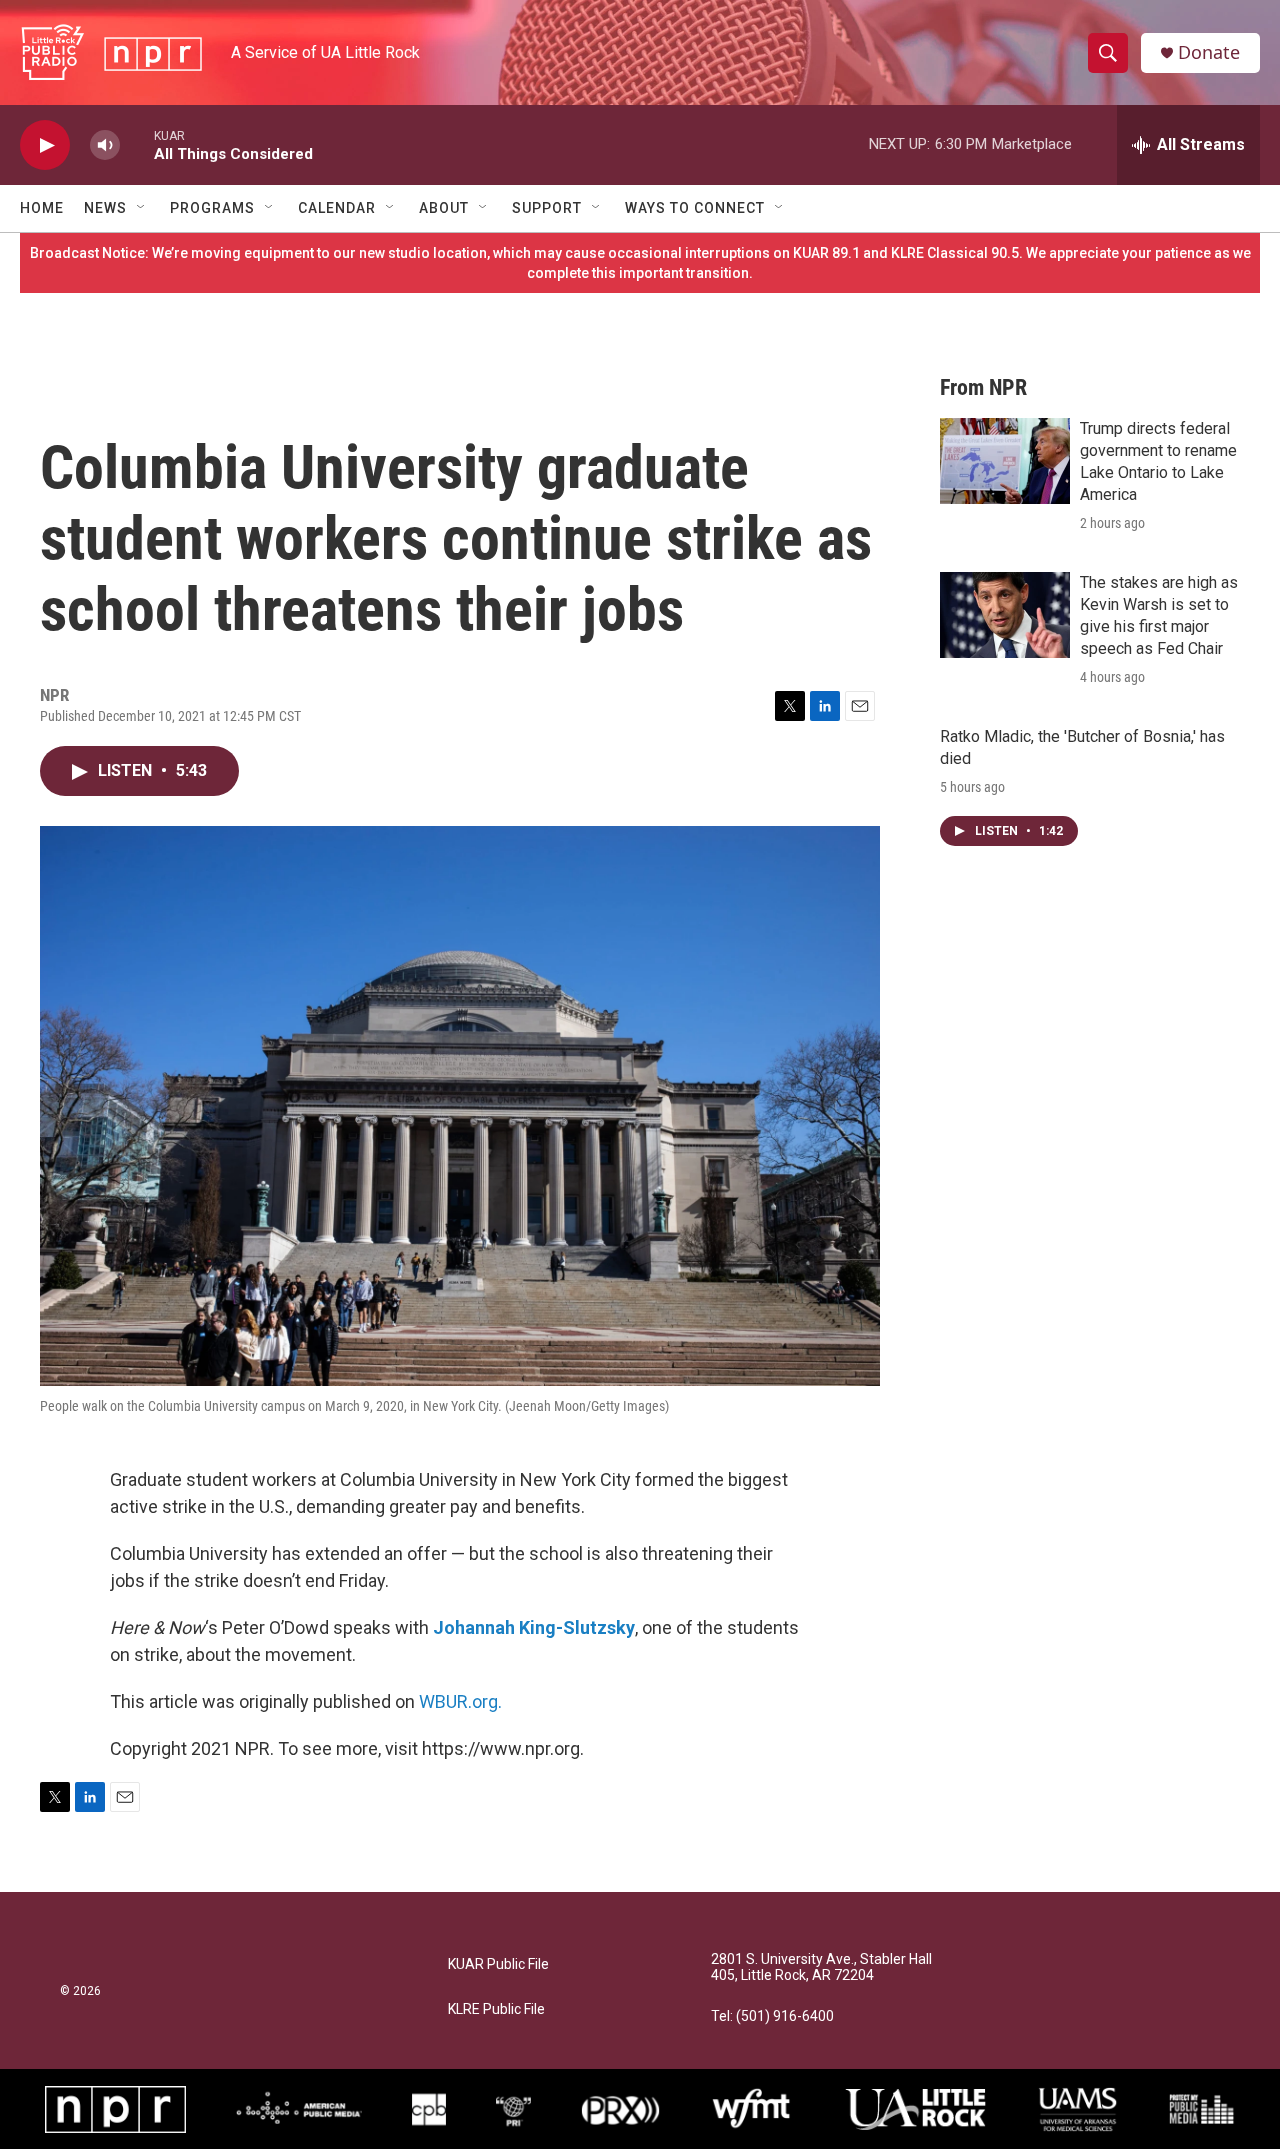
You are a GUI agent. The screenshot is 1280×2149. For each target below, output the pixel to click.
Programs (212, 208)
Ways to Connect (695, 208)
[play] (45, 145)
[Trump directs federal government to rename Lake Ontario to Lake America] (1005, 461)
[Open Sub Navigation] (142, 208)
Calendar (337, 208)
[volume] (105, 145)
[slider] (137, 144)
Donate (1209, 52)
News (105, 208)
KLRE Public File (496, 2009)
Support (547, 208)
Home (42, 208)
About (444, 208)
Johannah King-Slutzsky (534, 1627)
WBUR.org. (460, 1701)
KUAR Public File (498, 1964)
